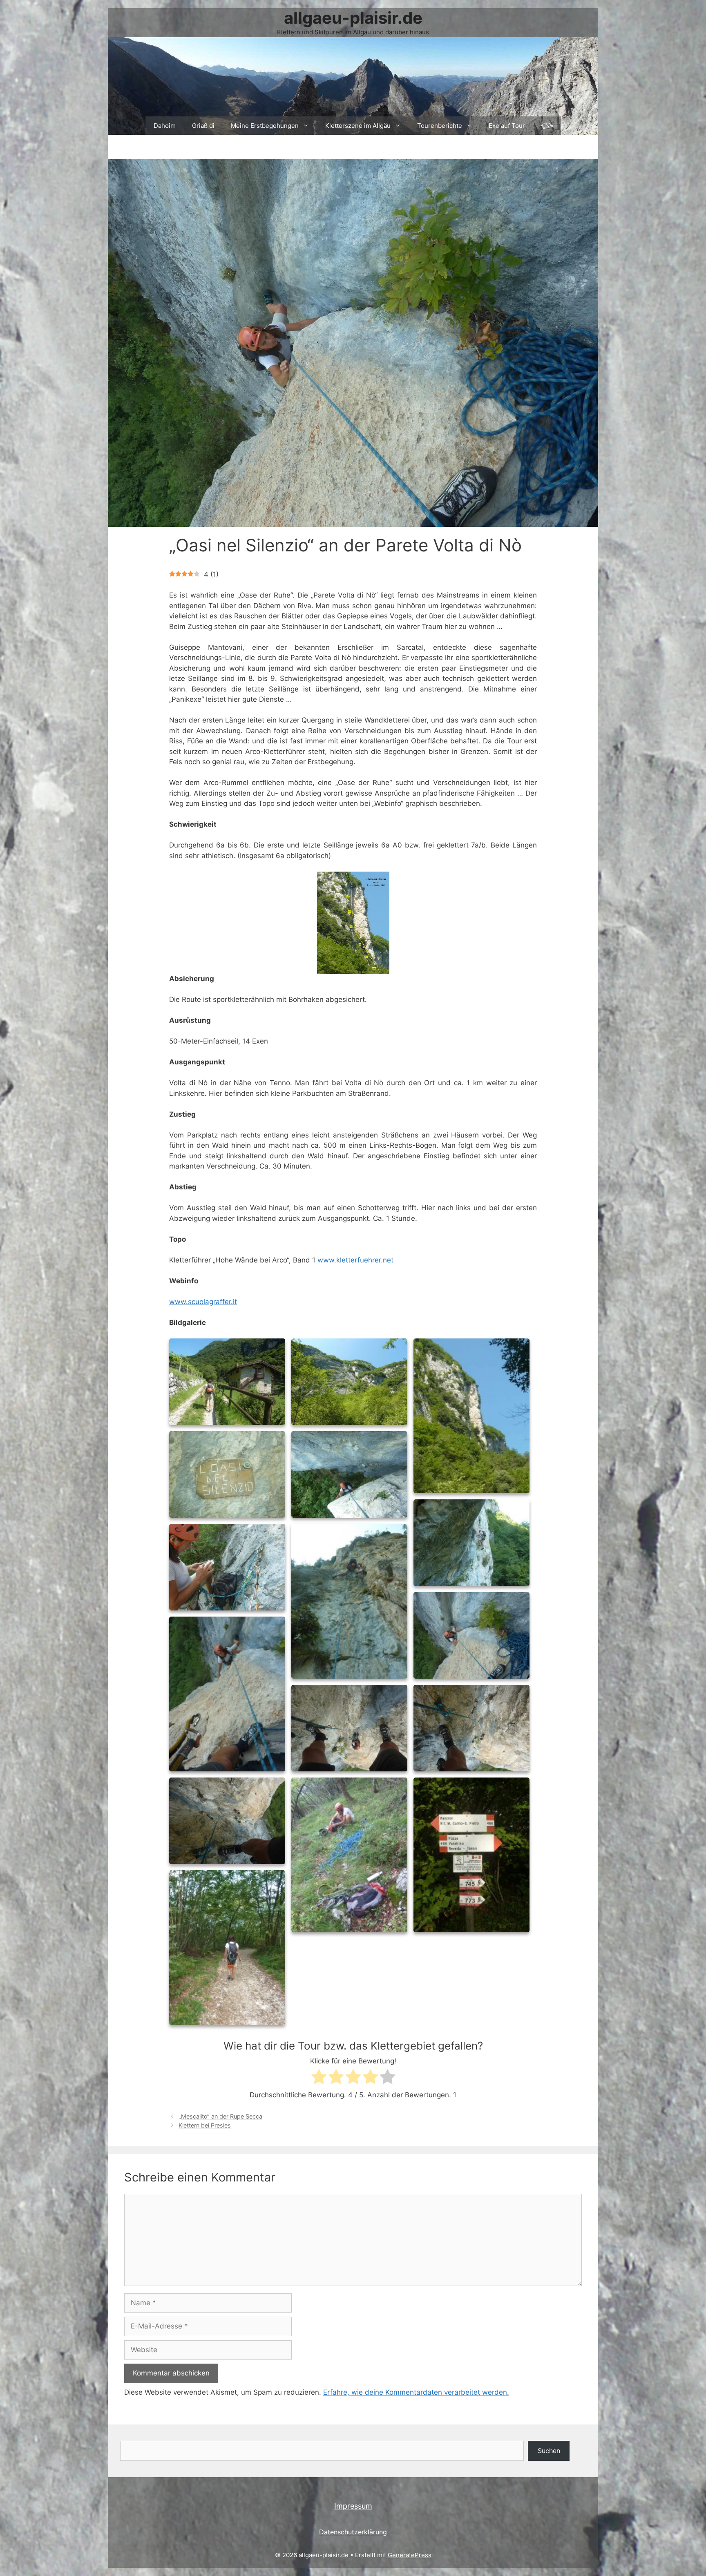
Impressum (353, 2506)
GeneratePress (410, 2555)
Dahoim (165, 126)
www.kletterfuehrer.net (354, 1260)
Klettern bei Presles (205, 2125)
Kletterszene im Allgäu (358, 126)
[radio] (319, 2078)
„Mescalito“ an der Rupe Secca (220, 2116)
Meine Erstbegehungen (265, 126)
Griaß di (203, 126)
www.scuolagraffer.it (203, 1302)
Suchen (549, 2451)
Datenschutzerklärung (353, 2532)
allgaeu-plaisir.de (353, 18)
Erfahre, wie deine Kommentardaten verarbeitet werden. (416, 2392)
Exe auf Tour (507, 126)
